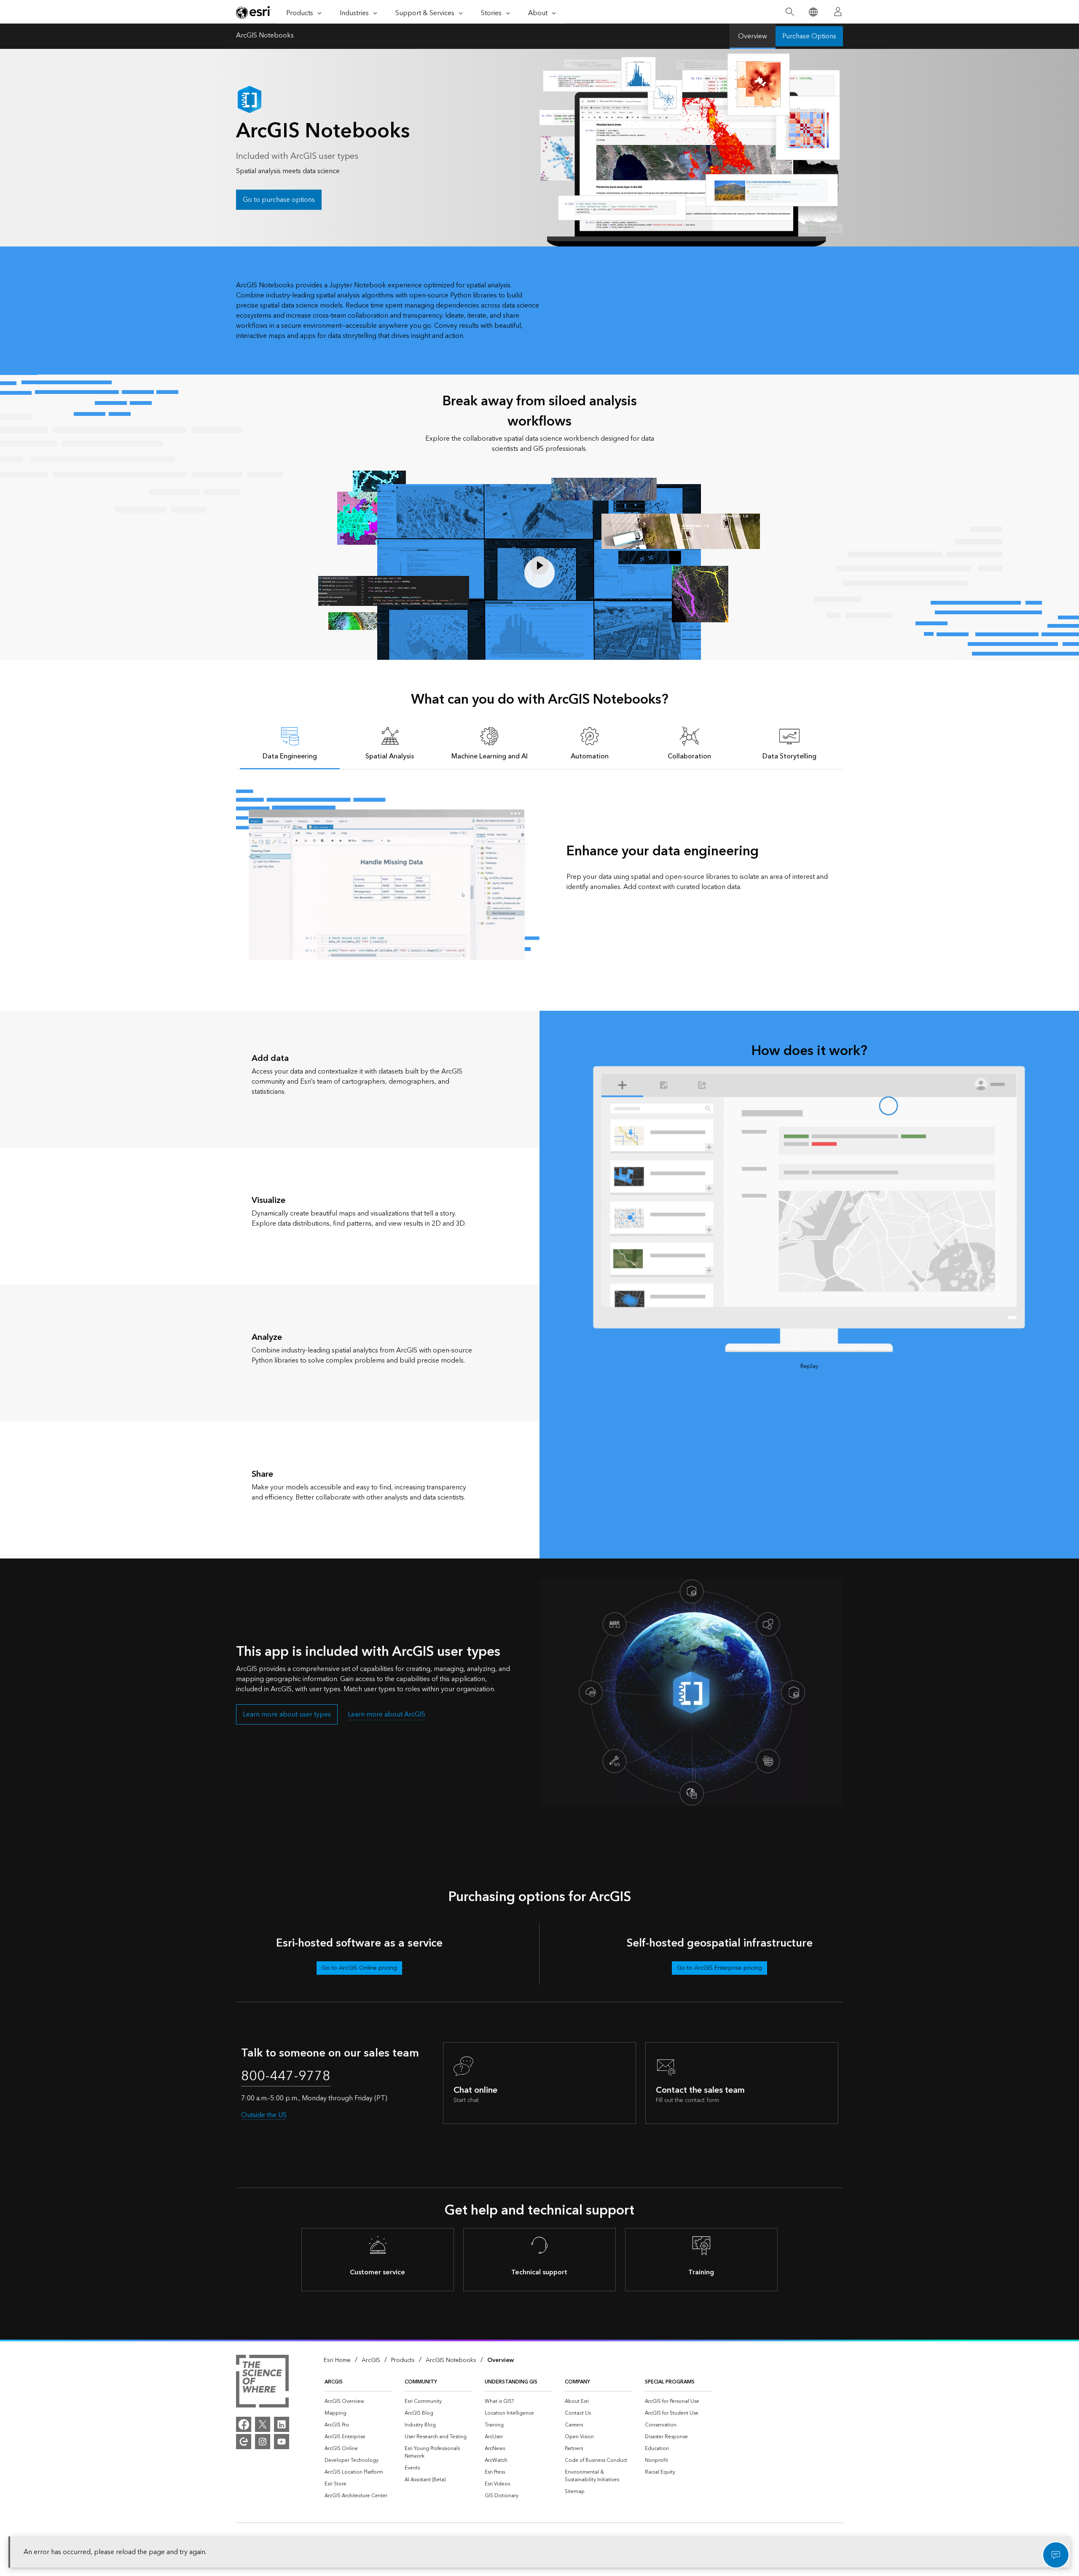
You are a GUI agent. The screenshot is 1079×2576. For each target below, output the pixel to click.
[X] (263, 2424)
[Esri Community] (244, 2442)
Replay (809, 1367)
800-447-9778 (286, 2076)
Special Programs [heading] (670, 2382)
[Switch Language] (813, 12)
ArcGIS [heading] (334, 2382)
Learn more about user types (287, 1714)
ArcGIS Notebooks (265, 36)
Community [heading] (421, 2382)
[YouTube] (282, 2442)
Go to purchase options (279, 200)
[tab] (290, 743)
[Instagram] (263, 2442)
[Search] (790, 12)
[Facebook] (244, 2424)
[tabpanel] (539, 875)
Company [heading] (577, 2382)
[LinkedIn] (282, 2424)
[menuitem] (358, 2402)
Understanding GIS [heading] (511, 2382)
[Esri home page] (254, 12)
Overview (753, 36)
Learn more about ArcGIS (387, 1714)
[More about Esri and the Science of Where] (262, 2383)
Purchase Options (809, 36)
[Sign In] (838, 12)
